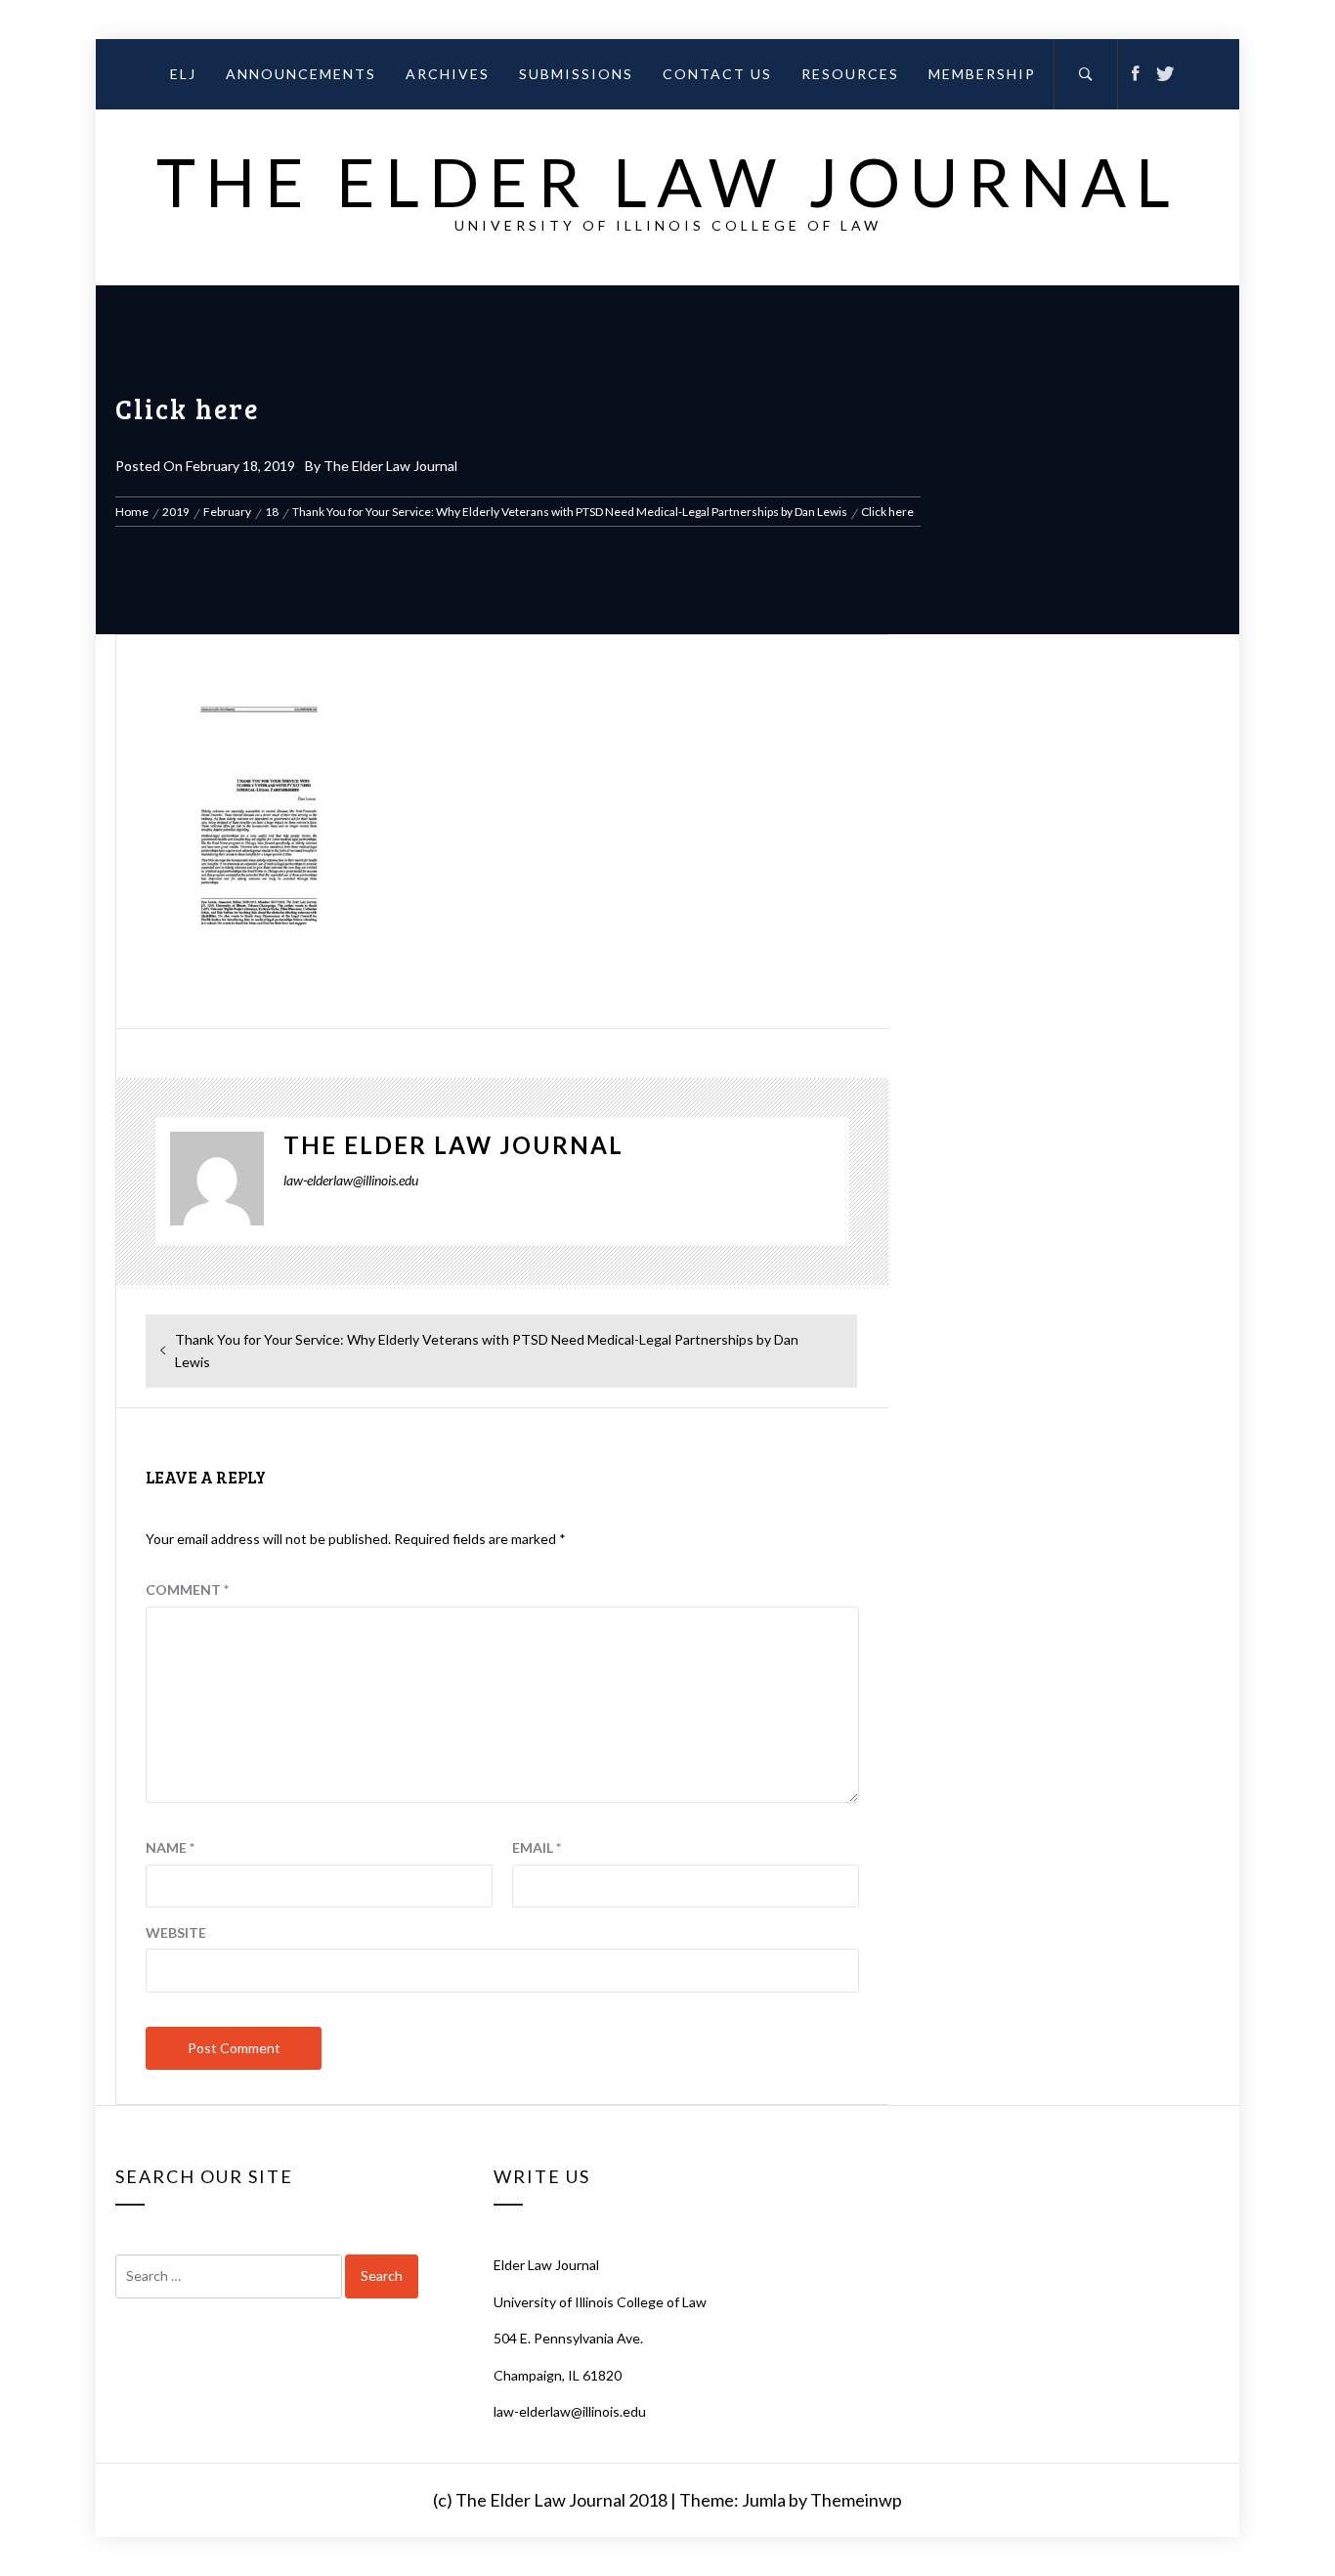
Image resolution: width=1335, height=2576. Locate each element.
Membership (982, 74)
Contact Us (717, 74)
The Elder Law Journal (668, 181)
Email (537, 1847)
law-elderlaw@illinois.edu (570, 2411)
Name (170, 1847)
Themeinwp (856, 2500)
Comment (187, 1589)
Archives (448, 74)
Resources (850, 74)
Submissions (576, 74)
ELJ (183, 74)
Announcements (301, 74)
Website (176, 1932)
